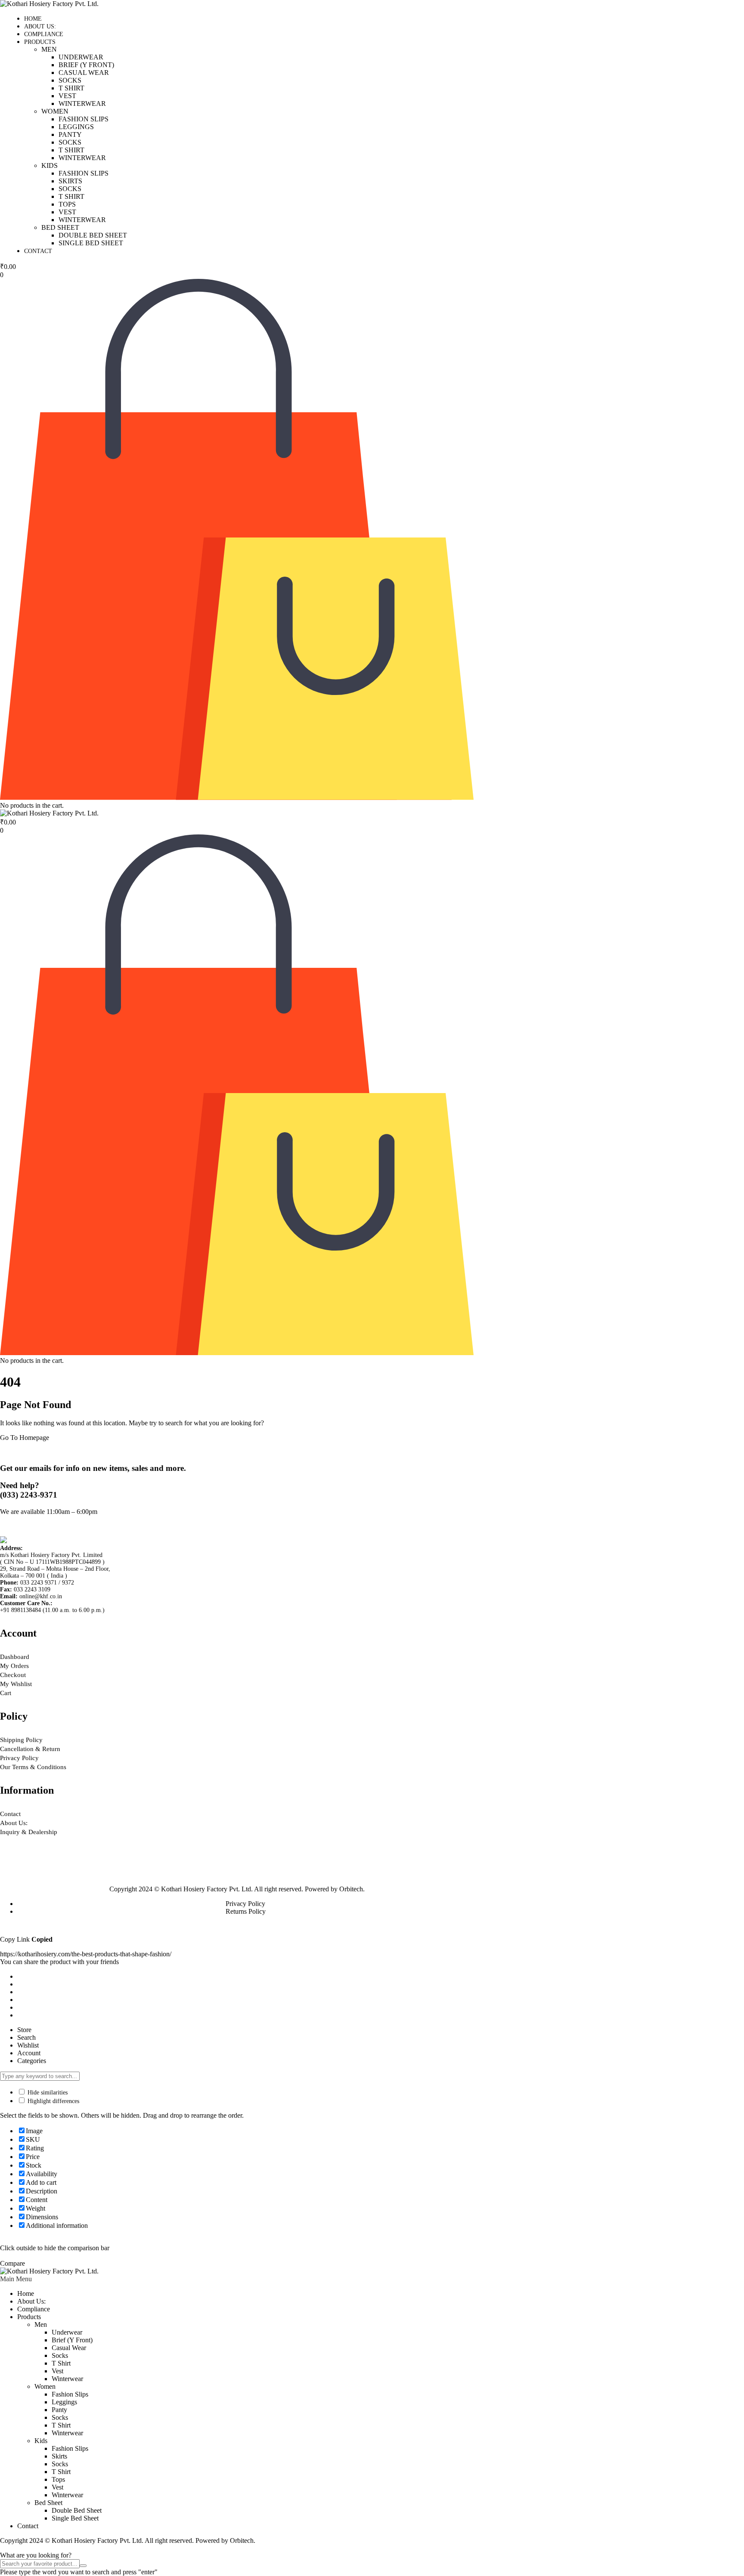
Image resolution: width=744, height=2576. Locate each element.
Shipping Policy (21, 1740)
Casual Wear (84, 73)
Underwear (81, 57)
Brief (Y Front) (86, 65)
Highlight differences (53, 2101)
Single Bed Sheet (91, 243)
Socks (70, 80)
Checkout (13, 1675)
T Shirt (71, 88)
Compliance (44, 34)
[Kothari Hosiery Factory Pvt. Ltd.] (49, 4)
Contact (38, 251)
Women (55, 111)
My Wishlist (16, 1684)
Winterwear (82, 103)
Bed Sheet (60, 227)
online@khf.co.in (41, 1596)
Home (33, 19)
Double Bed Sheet (93, 235)
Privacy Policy (19, 1758)
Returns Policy (246, 1911)
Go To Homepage (25, 1438)
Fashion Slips (84, 119)
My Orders (14, 1666)
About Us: (40, 26)
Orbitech (351, 1889)
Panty (70, 134)
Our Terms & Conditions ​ (34, 1767)
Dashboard (15, 1657)
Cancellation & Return (30, 1749)
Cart (6, 1693)
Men (49, 49)
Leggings (76, 127)
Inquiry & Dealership (29, 1832)
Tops (67, 204)
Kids (50, 165)
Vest (67, 96)
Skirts (70, 181)
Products (40, 42)
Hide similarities (47, 2093)
